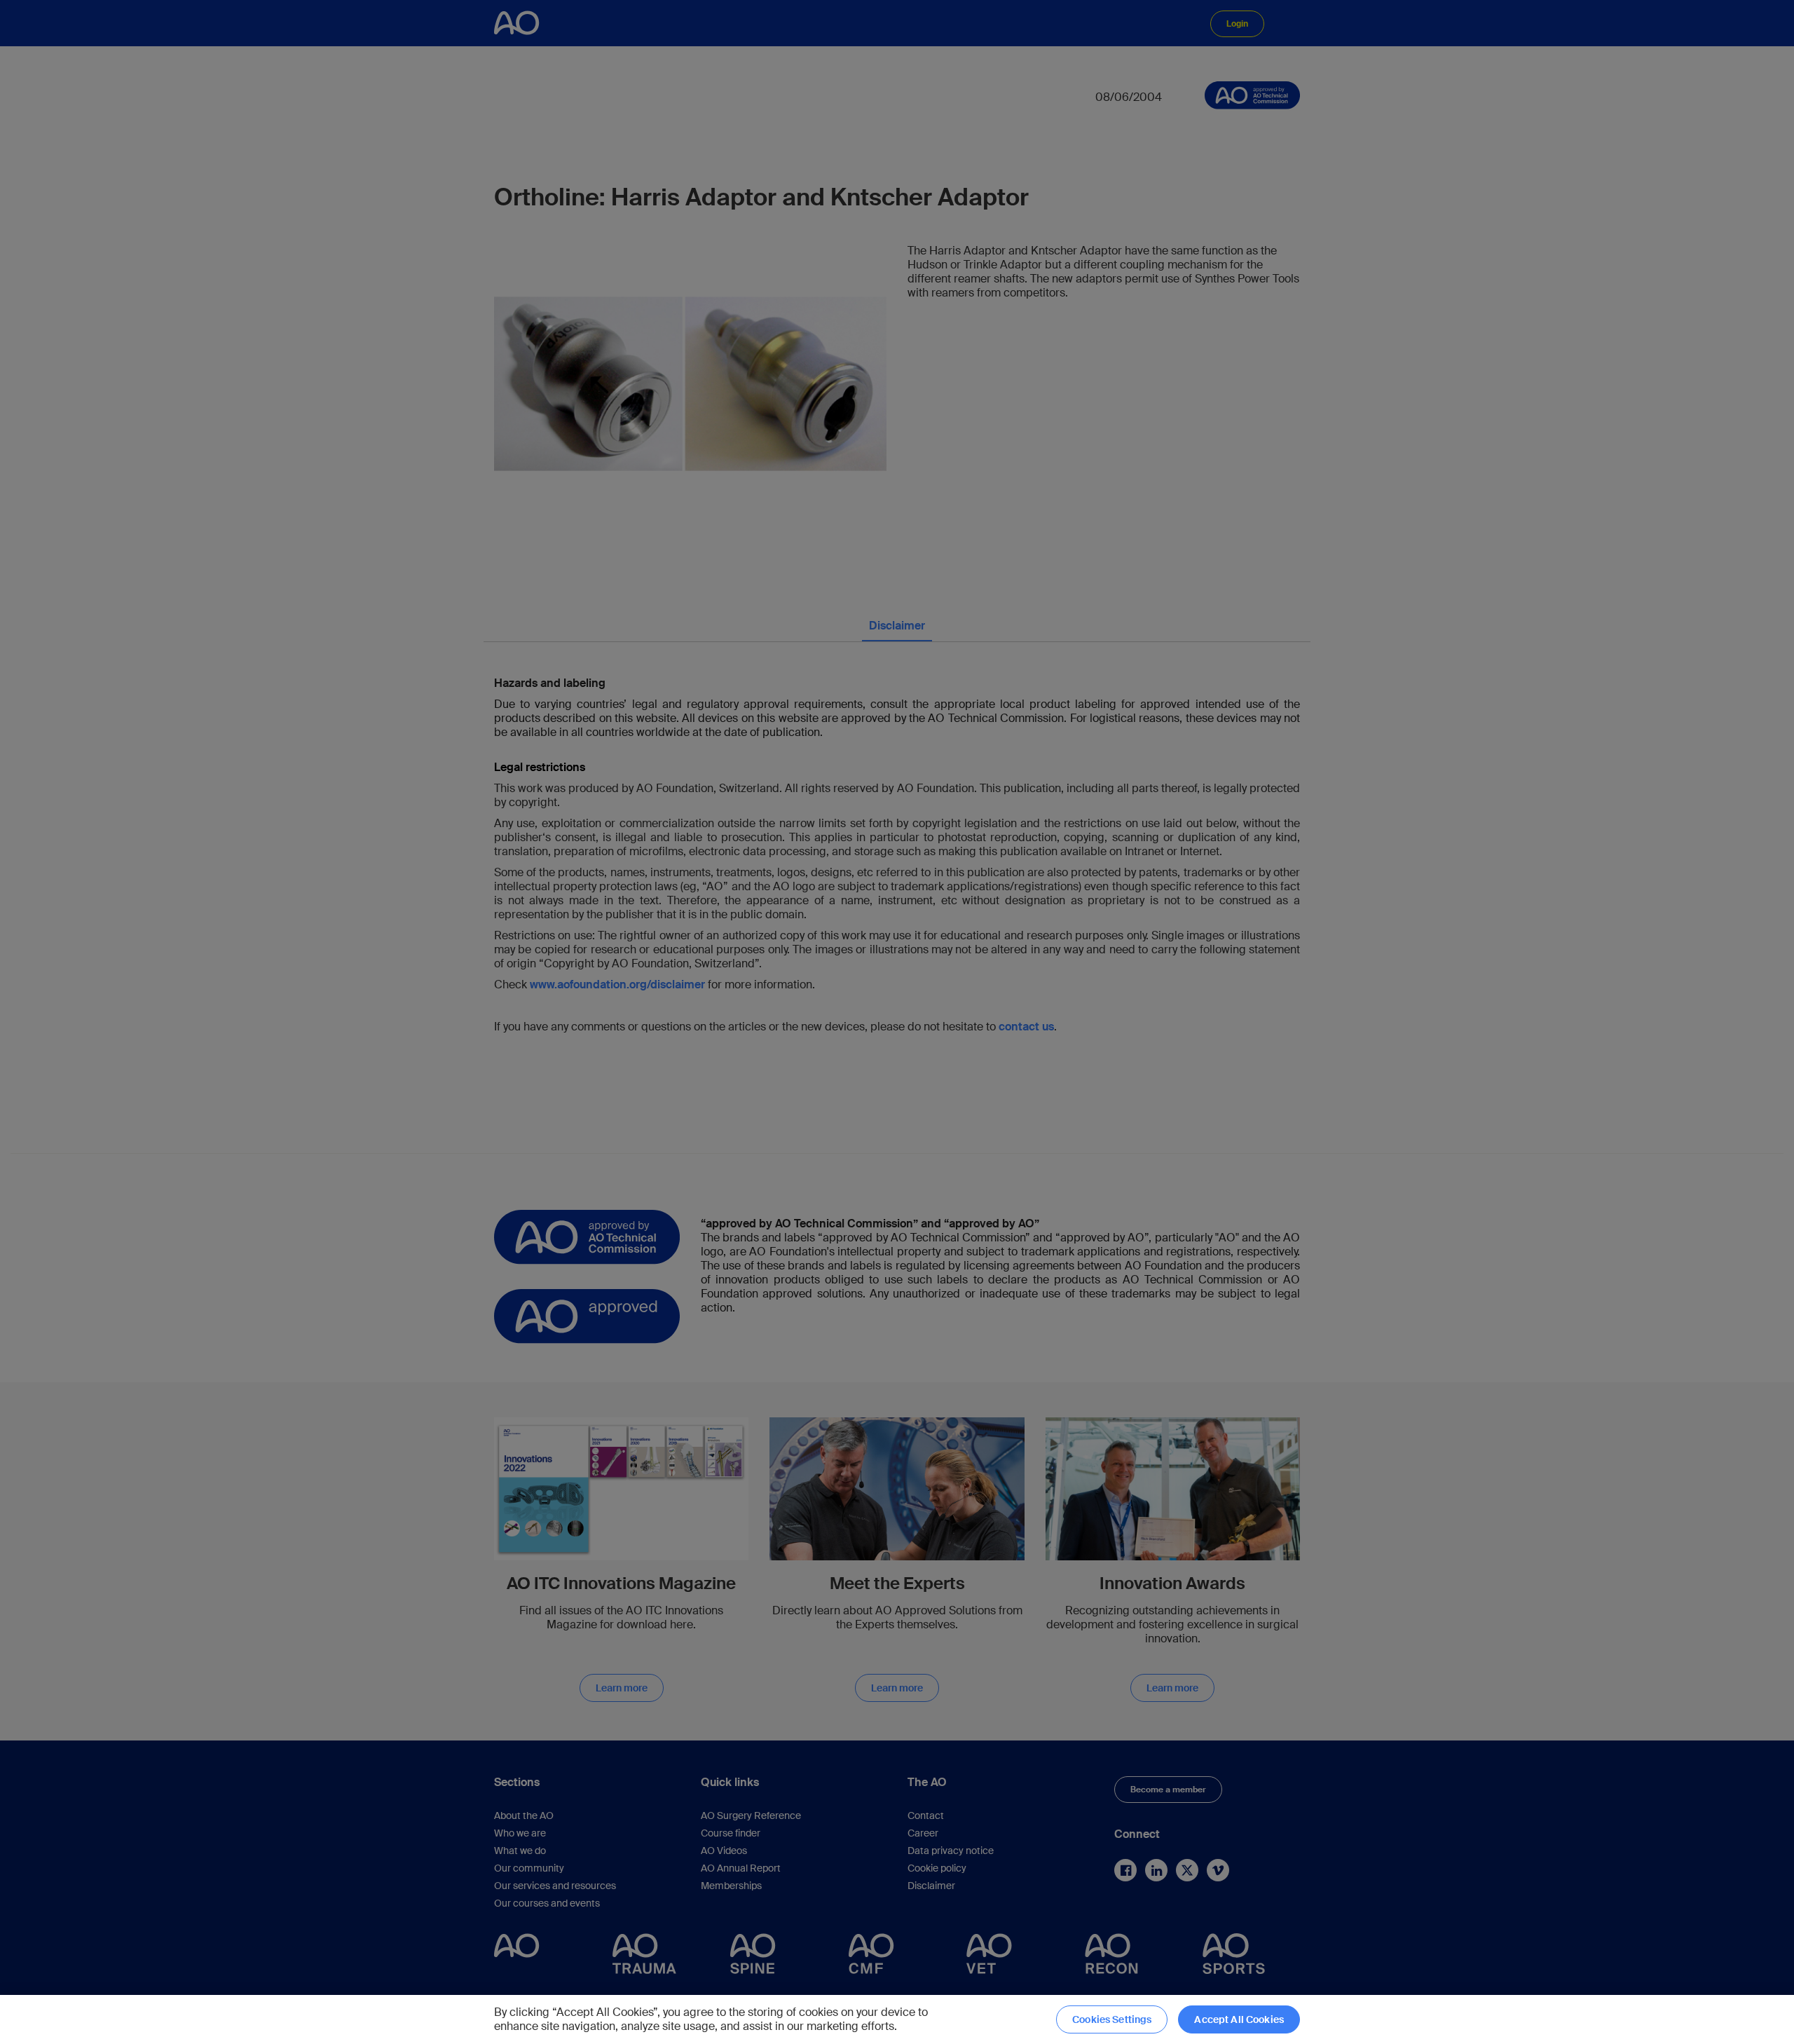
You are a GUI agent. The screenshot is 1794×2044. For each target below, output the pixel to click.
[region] (897, 2019)
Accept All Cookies (1239, 2019)
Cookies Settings (1112, 2019)
